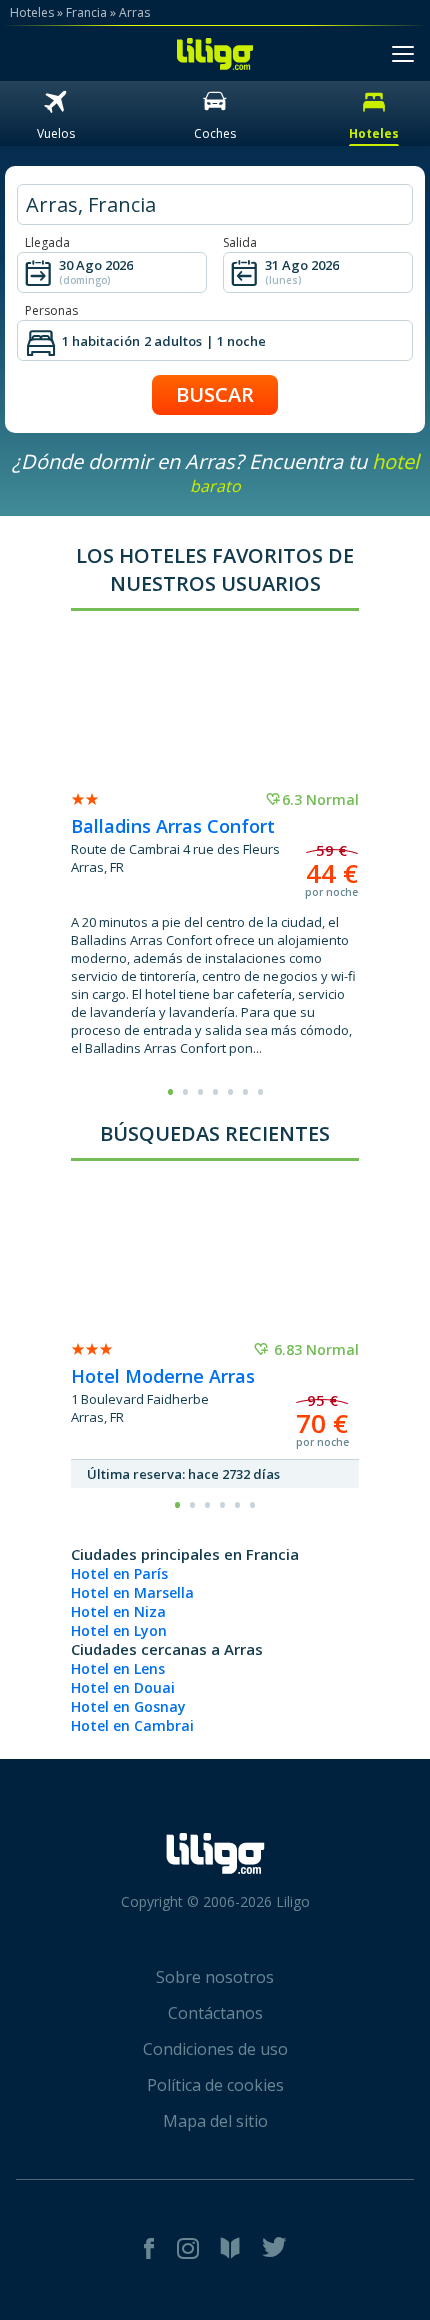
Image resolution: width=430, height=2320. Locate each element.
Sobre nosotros (215, 1977)
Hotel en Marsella (132, 1592)
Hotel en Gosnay (128, 1706)
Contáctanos (215, 2013)
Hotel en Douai (123, 1687)
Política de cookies (215, 2085)
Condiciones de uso (215, 2049)
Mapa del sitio (215, 2121)
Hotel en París (119, 1573)
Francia (86, 12)
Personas (51, 310)
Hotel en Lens (118, 1668)
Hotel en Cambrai (132, 1725)
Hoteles (32, 12)
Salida (240, 242)
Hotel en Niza (118, 1611)
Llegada (47, 242)
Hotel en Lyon (119, 1630)
